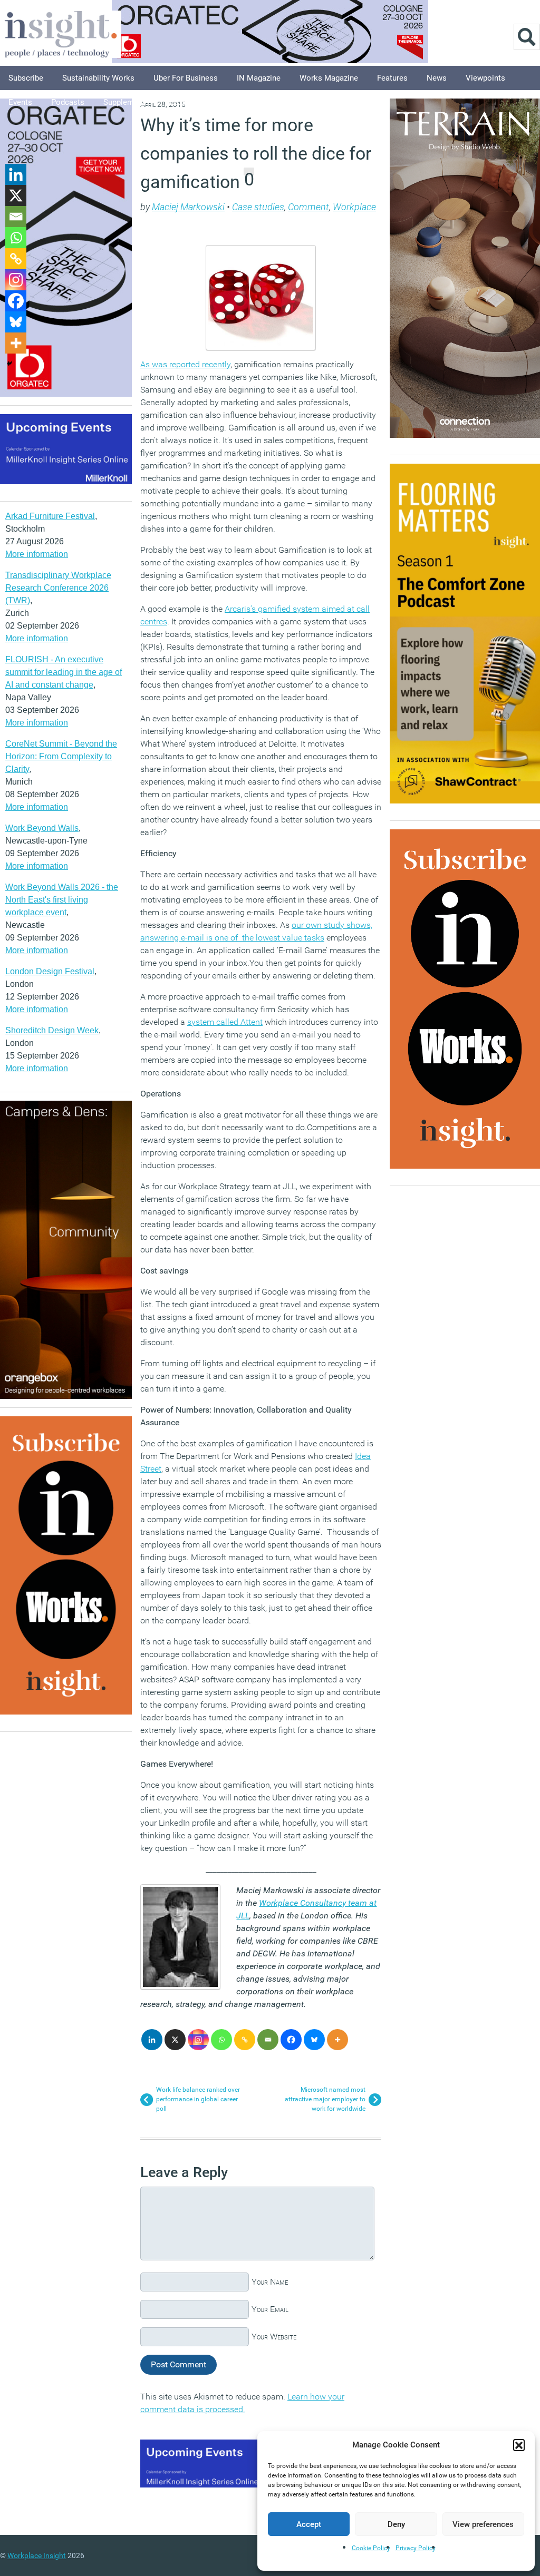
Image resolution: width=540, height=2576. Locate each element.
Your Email (270, 2309)
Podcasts (68, 102)
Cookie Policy (371, 2548)
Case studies (258, 207)
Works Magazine (329, 78)
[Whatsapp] (221, 2040)
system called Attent (225, 1022)
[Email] (268, 2040)
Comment (308, 207)
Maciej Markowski (188, 207)
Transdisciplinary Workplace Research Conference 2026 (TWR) (58, 588)
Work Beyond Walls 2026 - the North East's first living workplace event (62, 900)
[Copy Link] (245, 2040)
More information (37, 554)
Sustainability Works (98, 78)
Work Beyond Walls (42, 828)
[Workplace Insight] (61, 33)
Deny (396, 2524)
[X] (175, 2040)
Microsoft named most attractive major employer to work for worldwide (325, 2099)
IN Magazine (259, 78)
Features (392, 78)
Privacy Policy (416, 2548)
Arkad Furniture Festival (50, 516)
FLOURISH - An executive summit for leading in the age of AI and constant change (64, 672)
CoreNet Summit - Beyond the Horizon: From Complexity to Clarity (61, 756)
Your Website (274, 2337)
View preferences (483, 2524)
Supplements (126, 102)
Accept (309, 2524)
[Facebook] (291, 2040)
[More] (337, 2040)
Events (20, 102)
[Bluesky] (314, 2040)
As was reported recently (185, 364)
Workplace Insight (37, 2555)
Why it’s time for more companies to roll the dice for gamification (256, 153)
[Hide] (9, 364)
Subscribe (26, 78)
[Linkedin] (152, 2040)
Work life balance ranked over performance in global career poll (198, 2099)
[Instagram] (198, 2040)
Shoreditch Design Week (52, 1030)
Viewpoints (485, 78)
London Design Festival (50, 971)
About (224, 102)
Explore (181, 102)
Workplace (354, 207)
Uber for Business (186, 78)
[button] (519, 2445)
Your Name (270, 2282)
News (437, 78)
